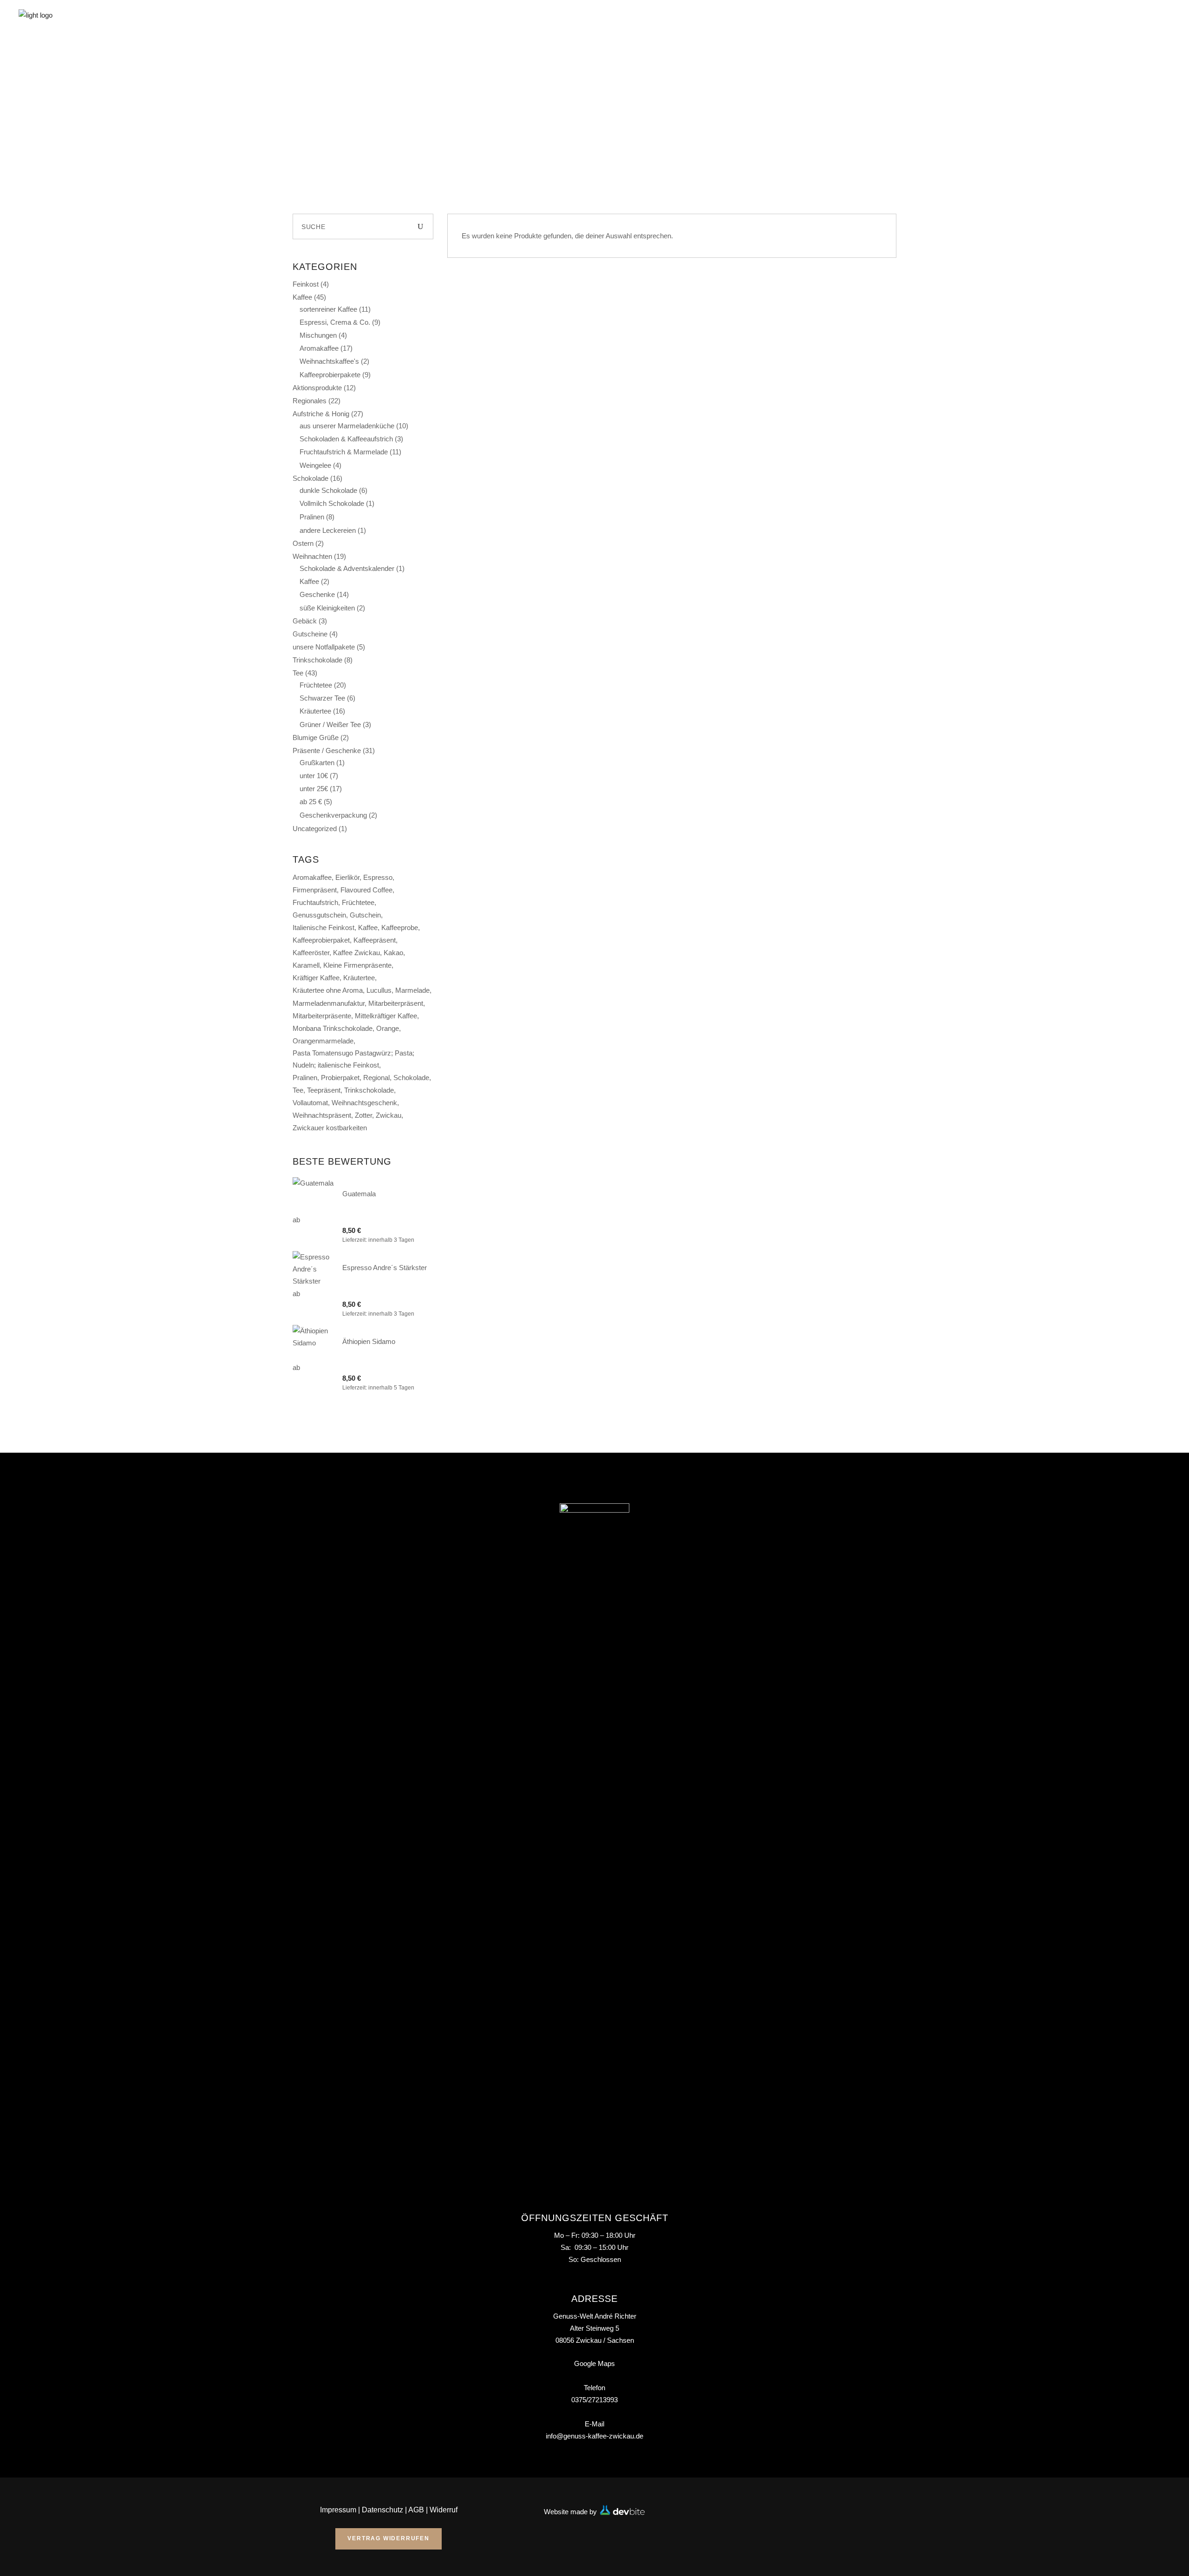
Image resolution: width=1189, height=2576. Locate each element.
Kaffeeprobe (400, 927)
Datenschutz (382, 2510)
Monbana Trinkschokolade (333, 1028)
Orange (388, 1028)
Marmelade (412, 990)
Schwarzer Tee (322, 698)
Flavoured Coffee (366, 890)
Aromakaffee (319, 348)
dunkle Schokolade (328, 490)
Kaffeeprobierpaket (321, 940)
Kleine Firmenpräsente (357, 965)
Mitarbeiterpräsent (396, 1003)
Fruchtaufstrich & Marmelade (344, 452)
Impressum (338, 2510)
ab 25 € (311, 802)
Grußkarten (317, 763)
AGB (416, 2510)
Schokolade (310, 478)
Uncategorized (315, 829)
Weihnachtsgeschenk (364, 1103)
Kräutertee (315, 711)
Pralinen (312, 517)
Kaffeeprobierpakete (330, 375)
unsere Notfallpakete (324, 647)
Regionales (310, 401)
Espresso (378, 877)
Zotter (363, 1115)
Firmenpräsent (315, 890)
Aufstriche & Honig (321, 414)
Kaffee (302, 297)
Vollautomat (310, 1103)
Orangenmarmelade (323, 1041)
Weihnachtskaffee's (329, 361)
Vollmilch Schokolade (332, 503)
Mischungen (318, 335)
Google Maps (594, 2363)
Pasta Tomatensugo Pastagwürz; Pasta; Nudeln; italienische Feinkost (353, 1059)
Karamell (306, 965)
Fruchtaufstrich (315, 902)
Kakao (393, 953)
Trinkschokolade (317, 660)
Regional (376, 1078)
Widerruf (444, 2510)
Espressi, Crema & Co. (335, 322)
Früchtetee (316, 685)
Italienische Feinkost (323, 927)
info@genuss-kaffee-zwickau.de (594, 2436)
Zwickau (389, 1115)
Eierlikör (347, 877)
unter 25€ (314, 789)
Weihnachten (312, 556)
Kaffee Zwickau (356, 953)
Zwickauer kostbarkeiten (330, 1128)
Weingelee (315, 465)
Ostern (303, 543)
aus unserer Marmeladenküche (347, 426)
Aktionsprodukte (317, 388)
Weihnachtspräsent (322, 1115)
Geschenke (317, 594)
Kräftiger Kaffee (316, 978)
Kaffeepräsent (375, 940)
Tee (298, 673)
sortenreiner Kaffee (328, 309)
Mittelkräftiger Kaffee (386, 1016)
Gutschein (365, 915)
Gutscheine (310, 634)
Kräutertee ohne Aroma (328, 990)
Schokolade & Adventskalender (347, 568)
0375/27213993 (594, 2400)
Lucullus (379, 990)
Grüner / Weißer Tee (330, 724)
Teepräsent (324, 1090)
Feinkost (306, 284)
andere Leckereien (328, 530)
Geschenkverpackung (333, 815)
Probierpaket (340, 1078)
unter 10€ (314, 776)
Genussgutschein (319, 915)
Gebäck (305, 621)
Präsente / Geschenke (327, 751)
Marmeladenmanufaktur (329, 1003)
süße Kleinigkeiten (327, 608)
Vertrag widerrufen (388, 2538)
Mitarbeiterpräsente (322, 1016)
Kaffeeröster (311, 953)
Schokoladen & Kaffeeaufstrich (346, 439)
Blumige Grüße (316, 737)
